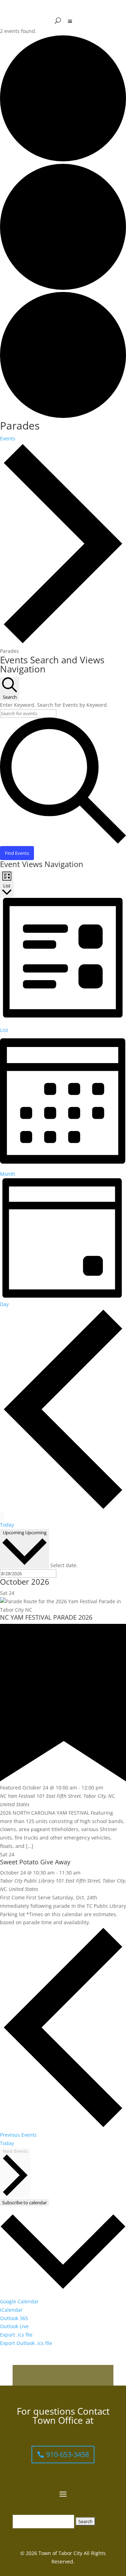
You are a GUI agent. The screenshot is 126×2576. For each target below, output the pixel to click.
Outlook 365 (14, 2318)
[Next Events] (2, 1516)
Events (8, 438)
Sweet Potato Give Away (35, 1862)
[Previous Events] (63, 1508)
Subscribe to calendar (24, 2202)
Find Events (17, 853)
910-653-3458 (68, 2454)
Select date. (64, 1565)
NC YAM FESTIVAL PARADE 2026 (46, 1617)
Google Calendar (19, 2301)
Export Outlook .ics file (26, 2343)
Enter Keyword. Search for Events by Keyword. (54, 705)
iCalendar (11, 2310)
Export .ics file (16, 2335)
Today (7, 1525)
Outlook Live (14, 2326)
